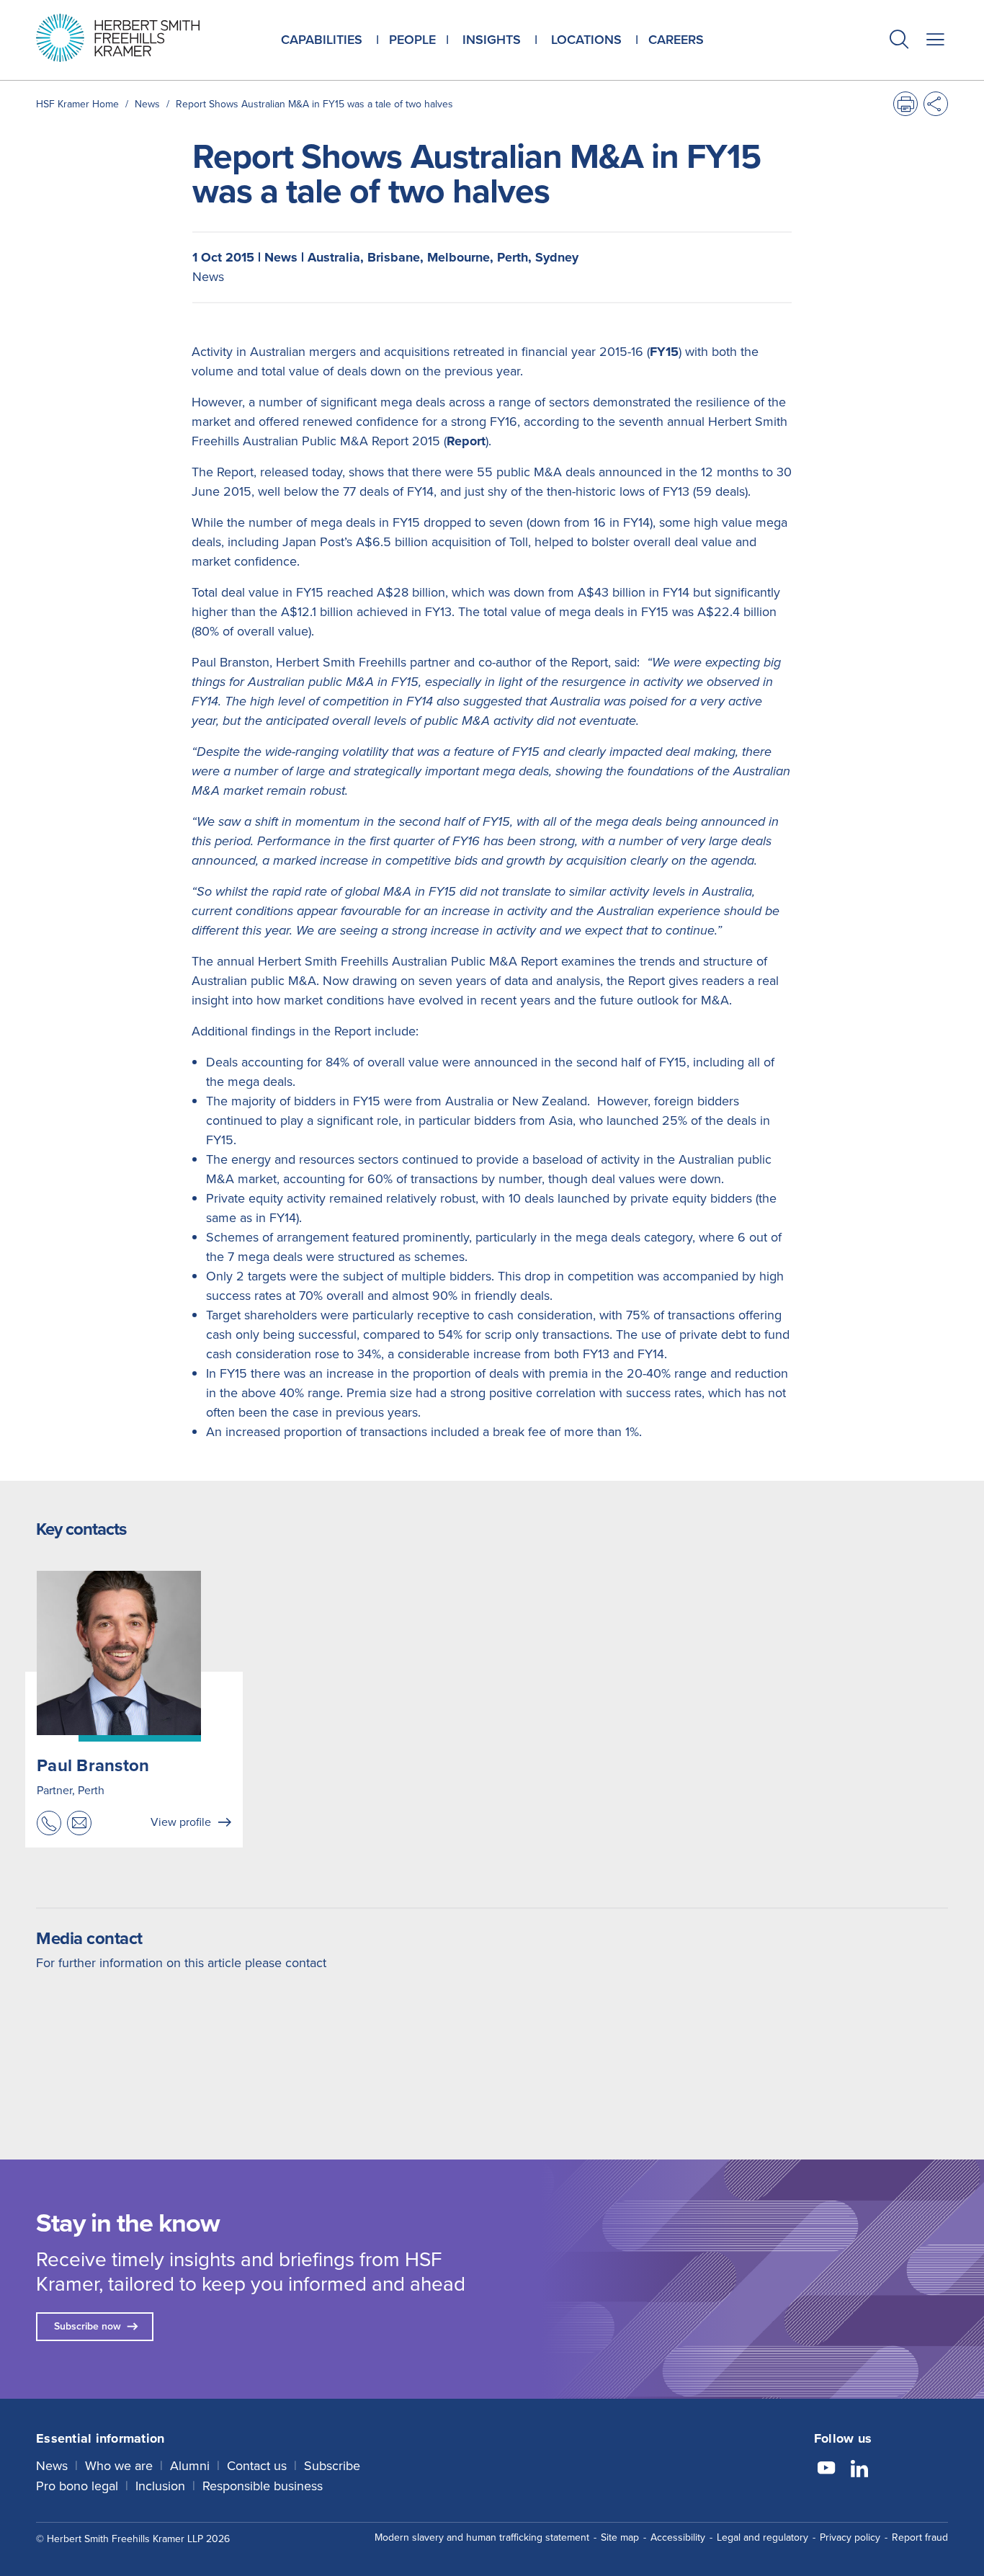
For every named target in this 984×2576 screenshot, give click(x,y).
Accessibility (678, 2537)
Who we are (119, 2466)
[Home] (136, 38)
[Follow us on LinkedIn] (859, 2470)
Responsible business (263, 2486)
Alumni (190, 2466)
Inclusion (160, 2486)
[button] (899, 41)
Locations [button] (586, 40)
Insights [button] (492, 40)
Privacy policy (850, 2537)
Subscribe (332, 2466)
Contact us (257, 2466)
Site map (620, 2537)
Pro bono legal (77, 2486)
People (412, 40)
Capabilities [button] (322, 40)
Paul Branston (93, 1765)
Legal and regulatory (762, 2537)
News (147, 104)
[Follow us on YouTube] (826, 2470)
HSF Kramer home (77, 104)
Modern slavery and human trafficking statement (482, 2537)
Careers (676, 40)
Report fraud (920, 2537)
